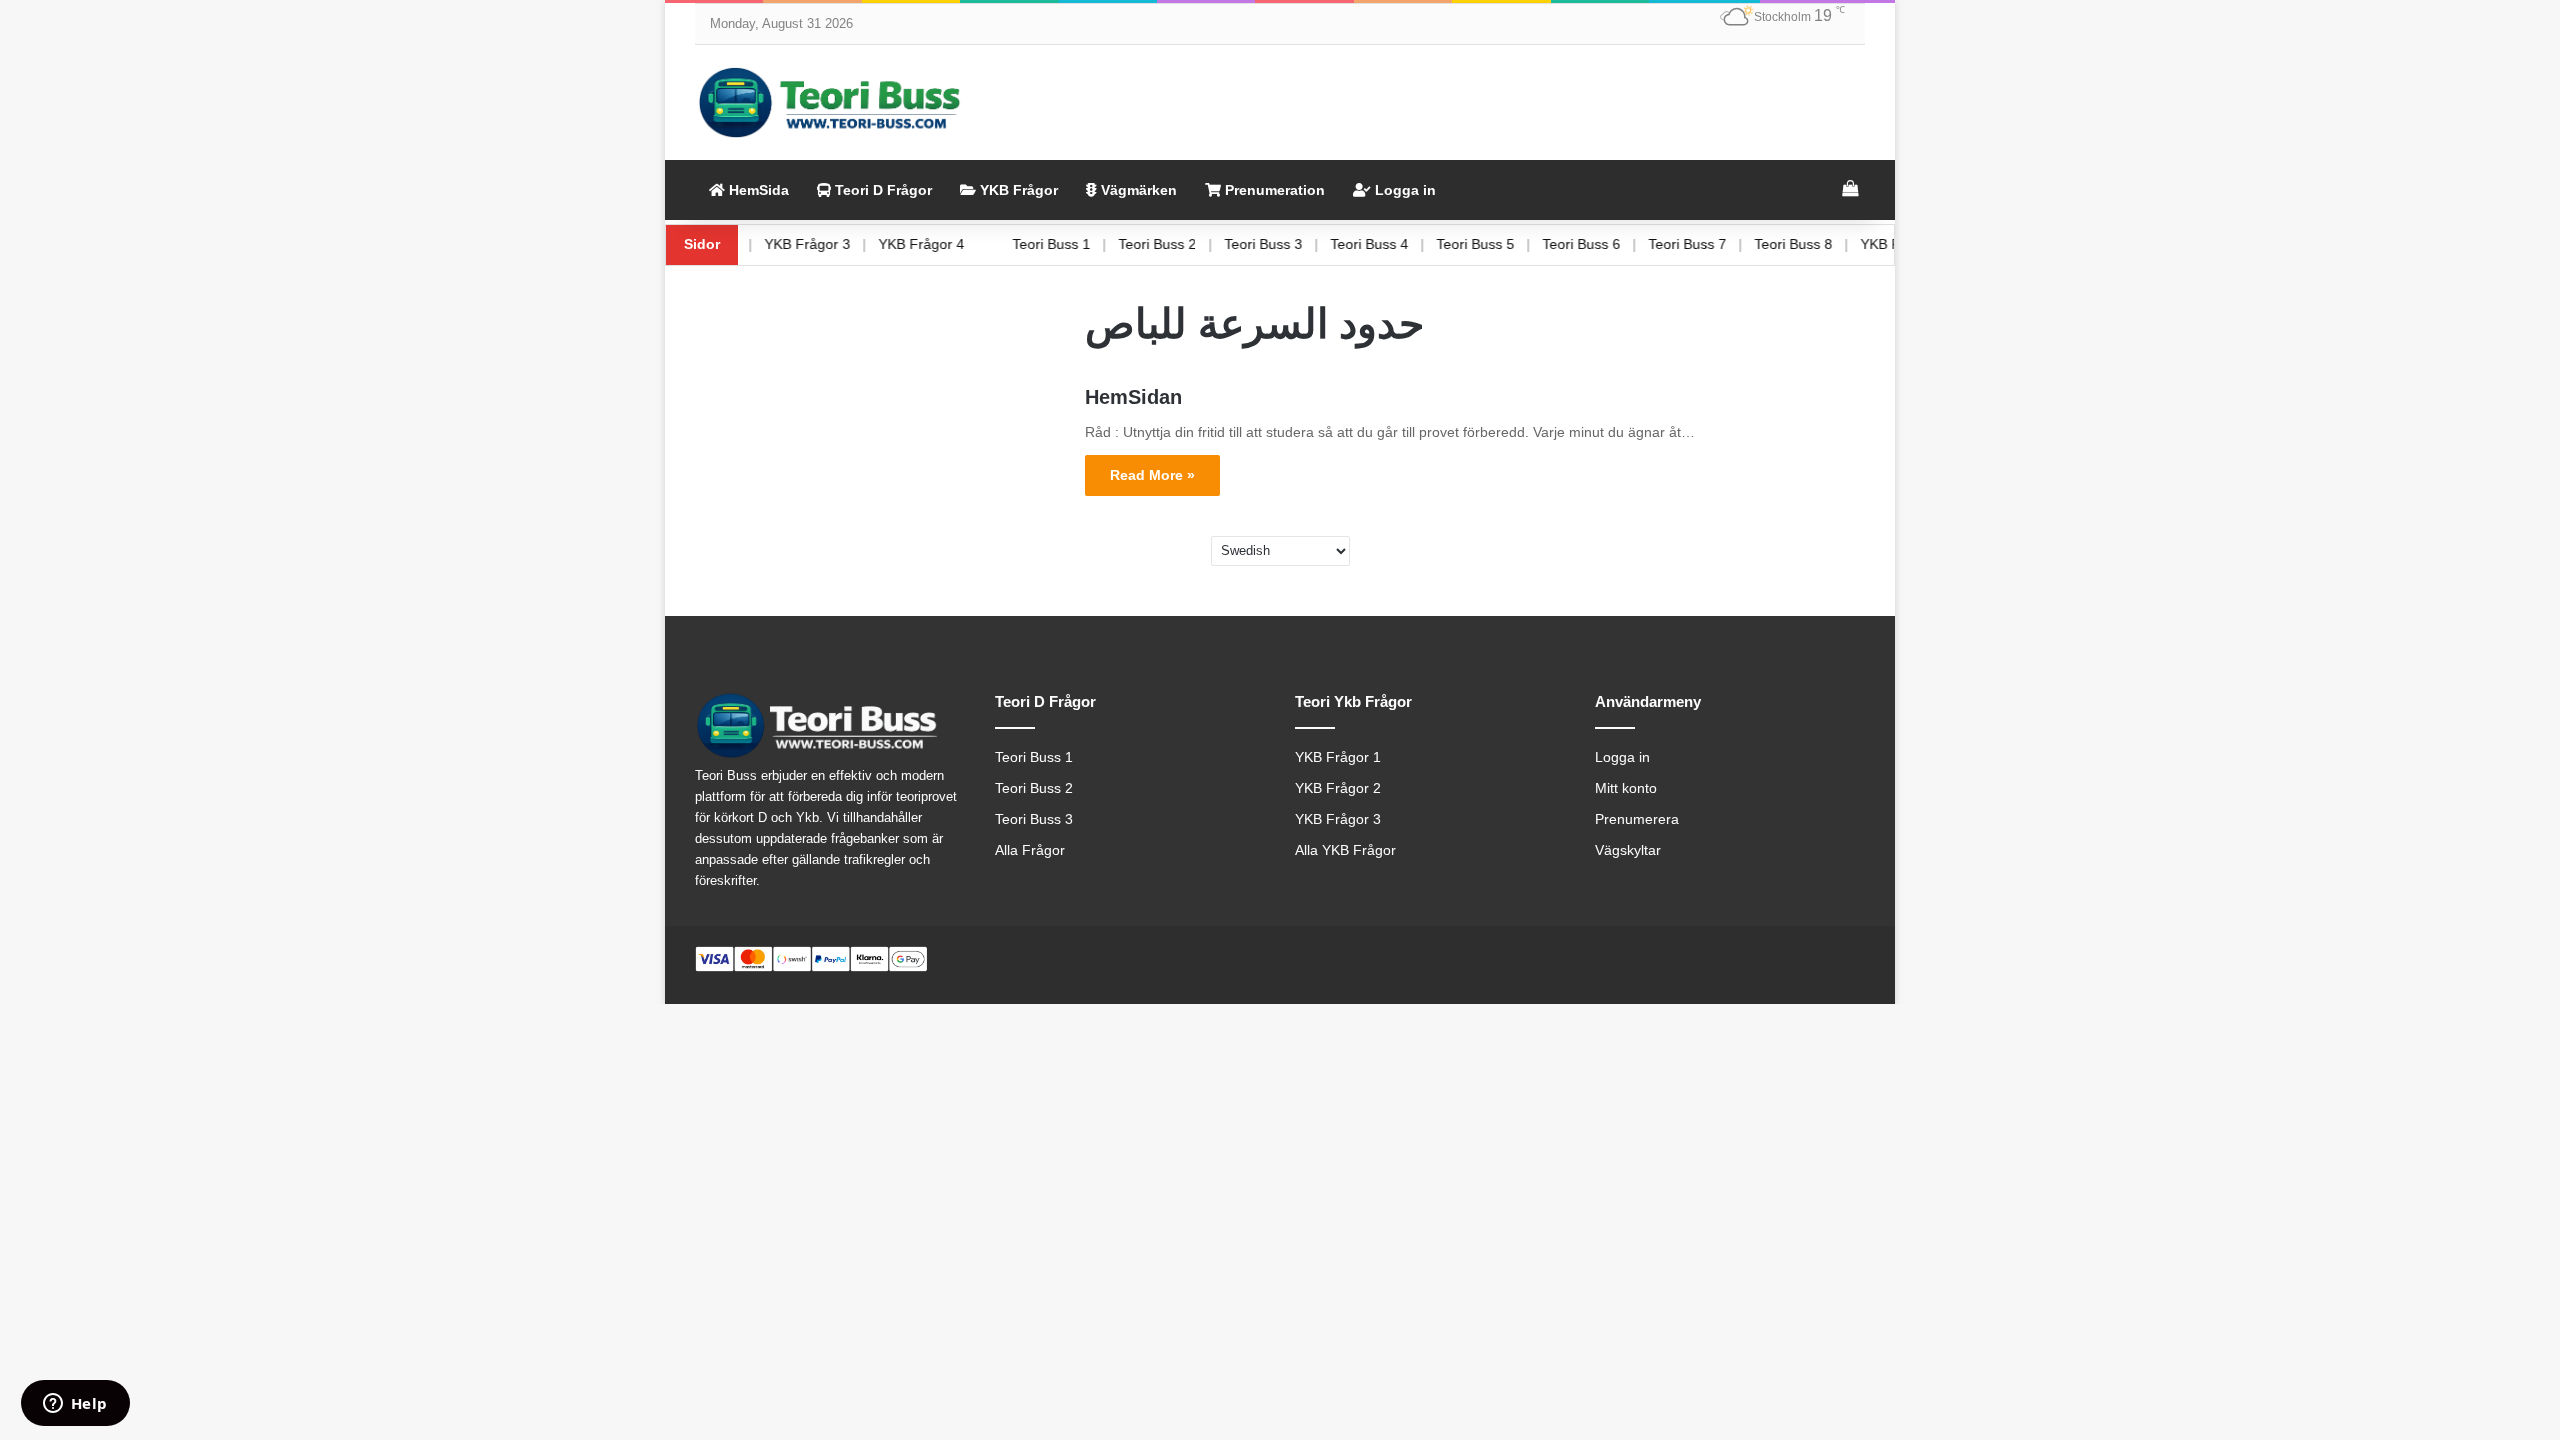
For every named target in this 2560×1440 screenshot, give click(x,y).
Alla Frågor (1030, 850)
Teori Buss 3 (1294, 244)
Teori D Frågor (881, 190)
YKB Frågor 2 (1338, 788)
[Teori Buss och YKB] (829, 102)
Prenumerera (1637, 819)
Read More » (1152, 475)
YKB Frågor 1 (1338, 757)
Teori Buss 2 (1188, 244)
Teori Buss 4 (1400, 244)
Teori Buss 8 (1824, 244)
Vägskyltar (1628, 850)
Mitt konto (1626, 788)
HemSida (757, 190)
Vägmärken (1137, 190)
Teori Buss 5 (1506, 244)
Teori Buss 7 (1718, 244)
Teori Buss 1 (1082, 244)
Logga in (1403, 190)
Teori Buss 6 (1612, 244)
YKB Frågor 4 (952, 244)
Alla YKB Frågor (1345, 850)
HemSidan (1133, 397)
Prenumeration (1273, 190)
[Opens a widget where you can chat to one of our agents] (75, 1405)
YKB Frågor (1017, 190)
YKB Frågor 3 (838, 244)
